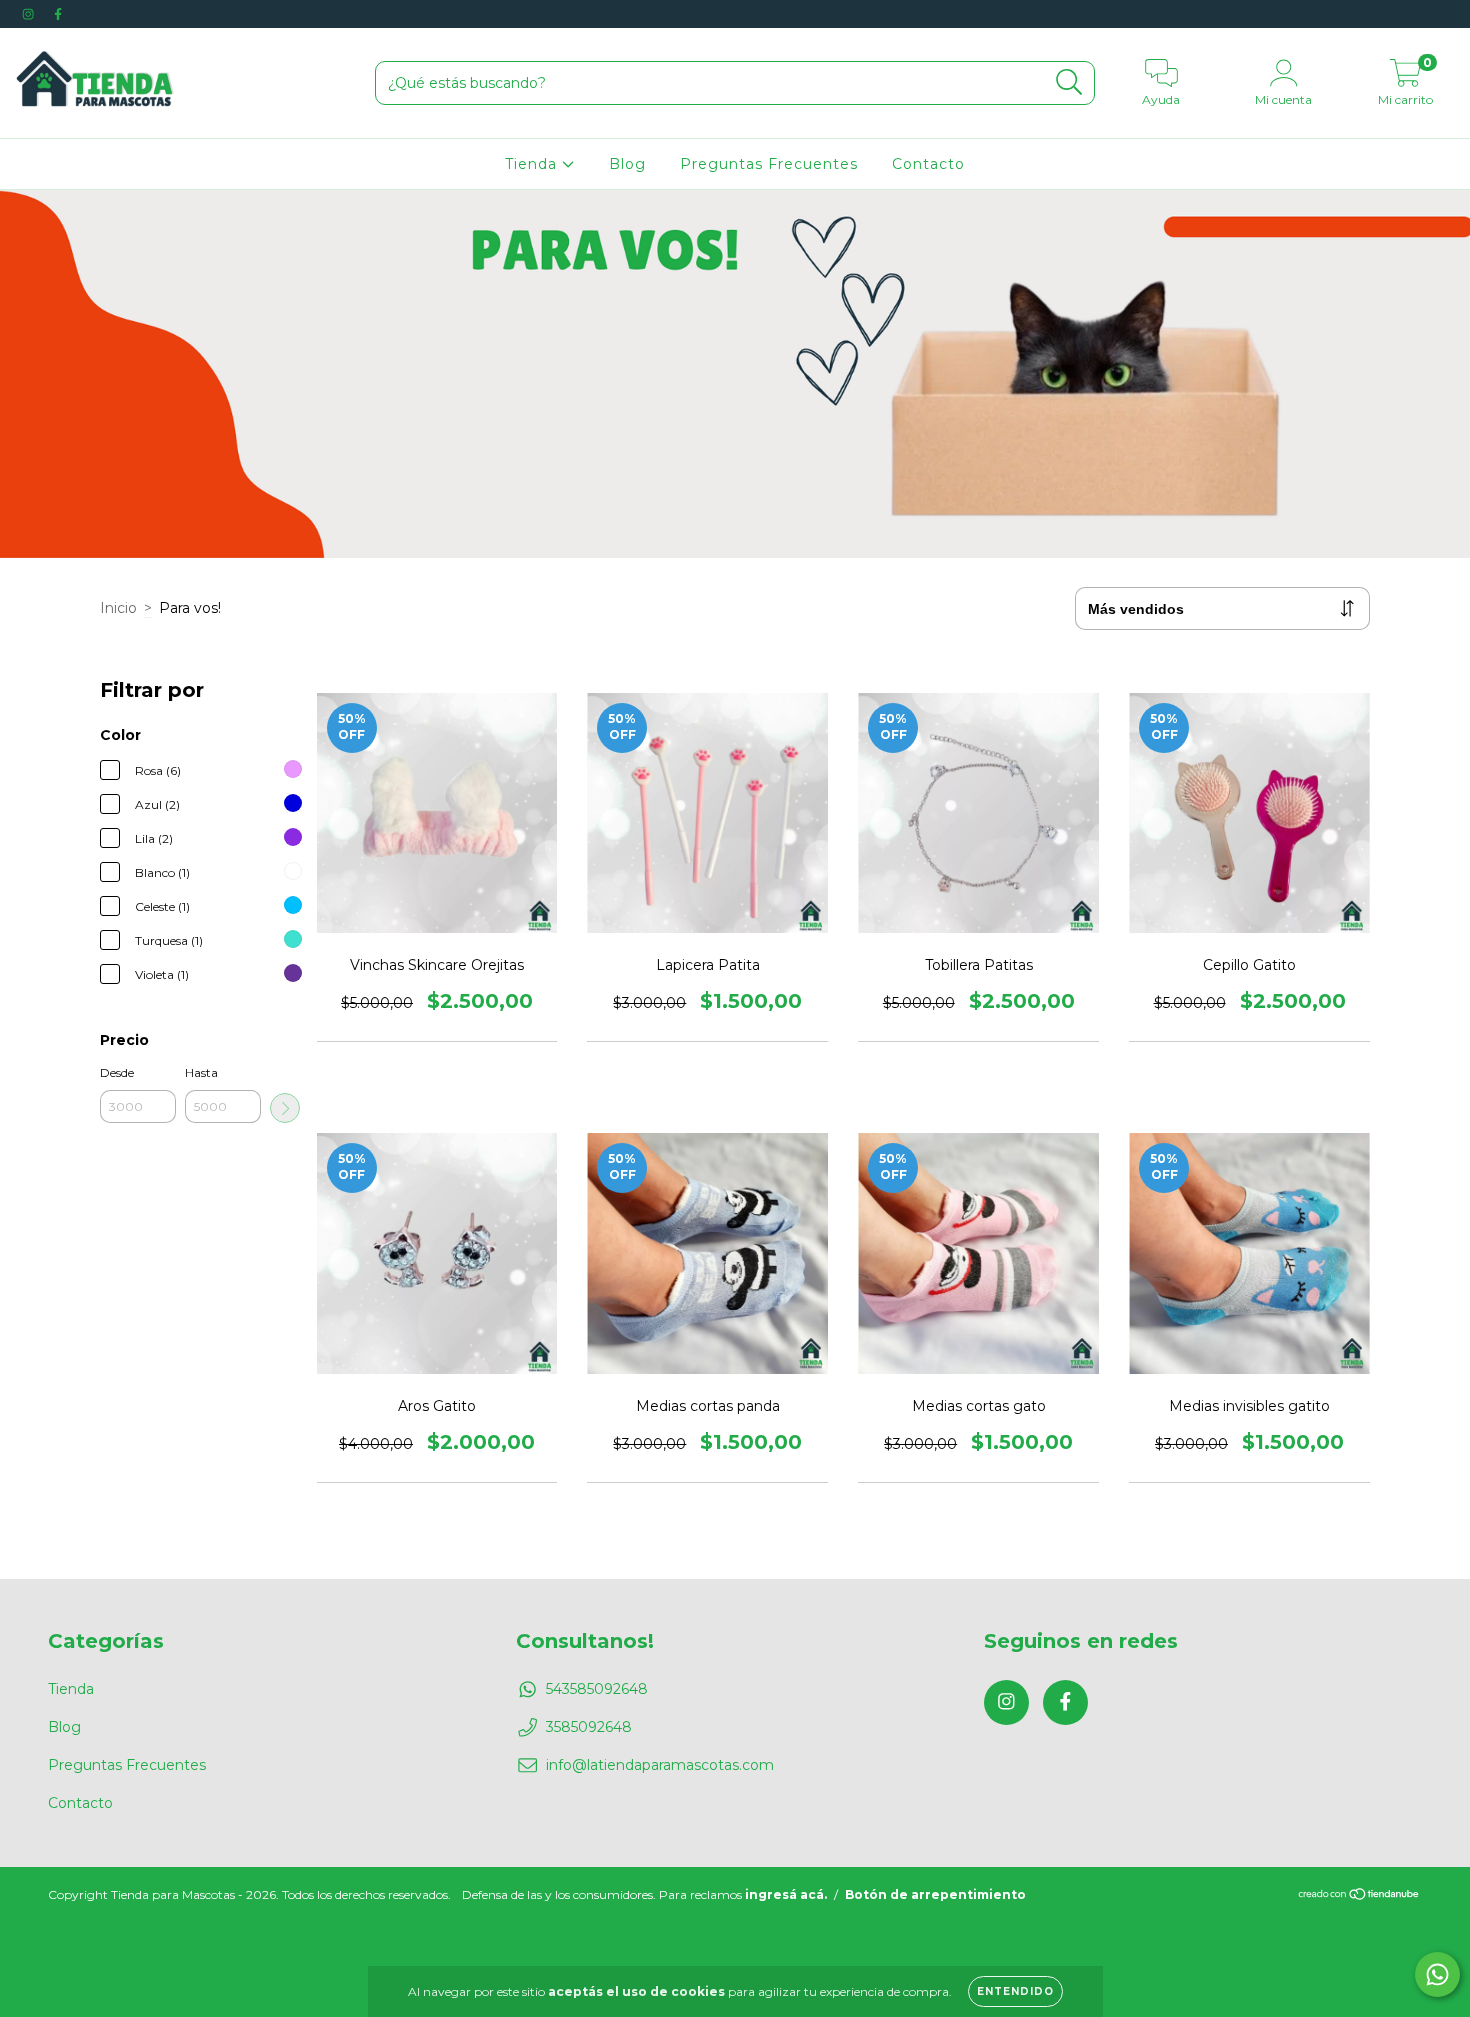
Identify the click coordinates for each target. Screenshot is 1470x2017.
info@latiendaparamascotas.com (660, 1765)
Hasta (201, 1072)
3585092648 (589, 1727)
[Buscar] (1069, 82)
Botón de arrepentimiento (935, 1894)
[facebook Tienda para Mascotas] (58, 14)
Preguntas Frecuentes (769, 164)
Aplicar (285, 1108)
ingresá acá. (786, 1894)
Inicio (118, 608)
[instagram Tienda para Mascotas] (30, 14)
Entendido (1015, 1991)
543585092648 (597, 1689)
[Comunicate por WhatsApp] (1437, 1974)
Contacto (928, 164)
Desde (117, 1072)
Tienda (533, 164)
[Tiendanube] (1359, 1896)
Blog (627, 164)
